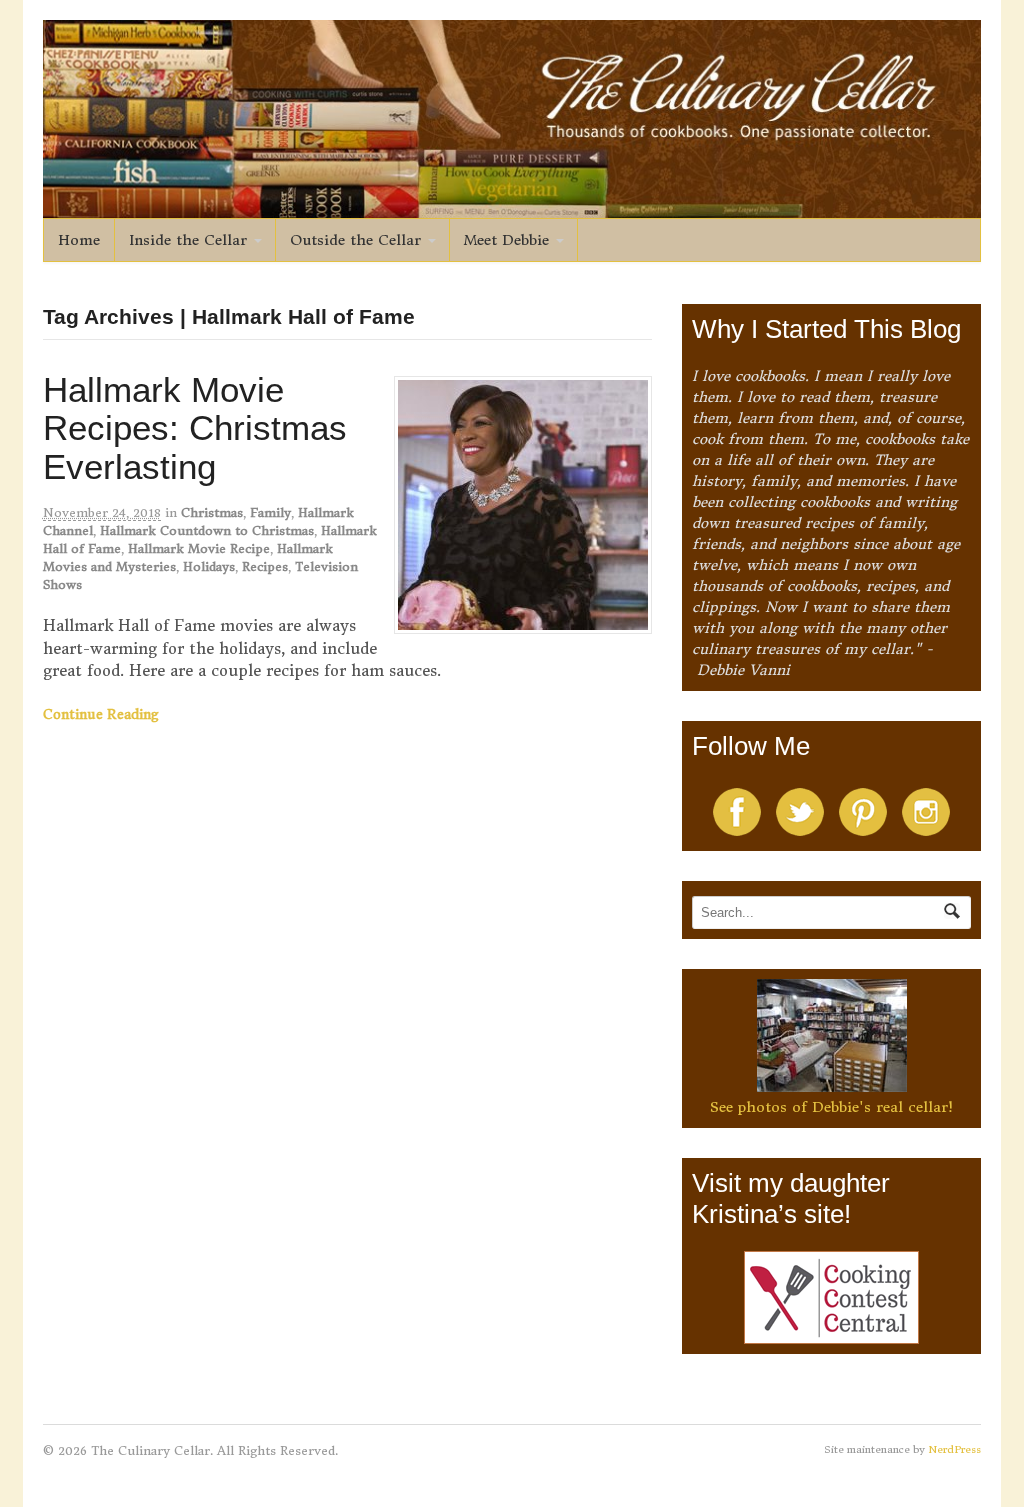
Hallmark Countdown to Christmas (207, 530)
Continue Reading (101, 714)
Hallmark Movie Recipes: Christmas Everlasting (195, 428)
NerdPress (954, 1449)
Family (270, 512)
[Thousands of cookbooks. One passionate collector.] (512, 207)
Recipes (265, 566)
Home (79, 240)
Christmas (212, 512)
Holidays (209, 566)
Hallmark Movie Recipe (199, 548)
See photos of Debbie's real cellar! (831, 1107)
